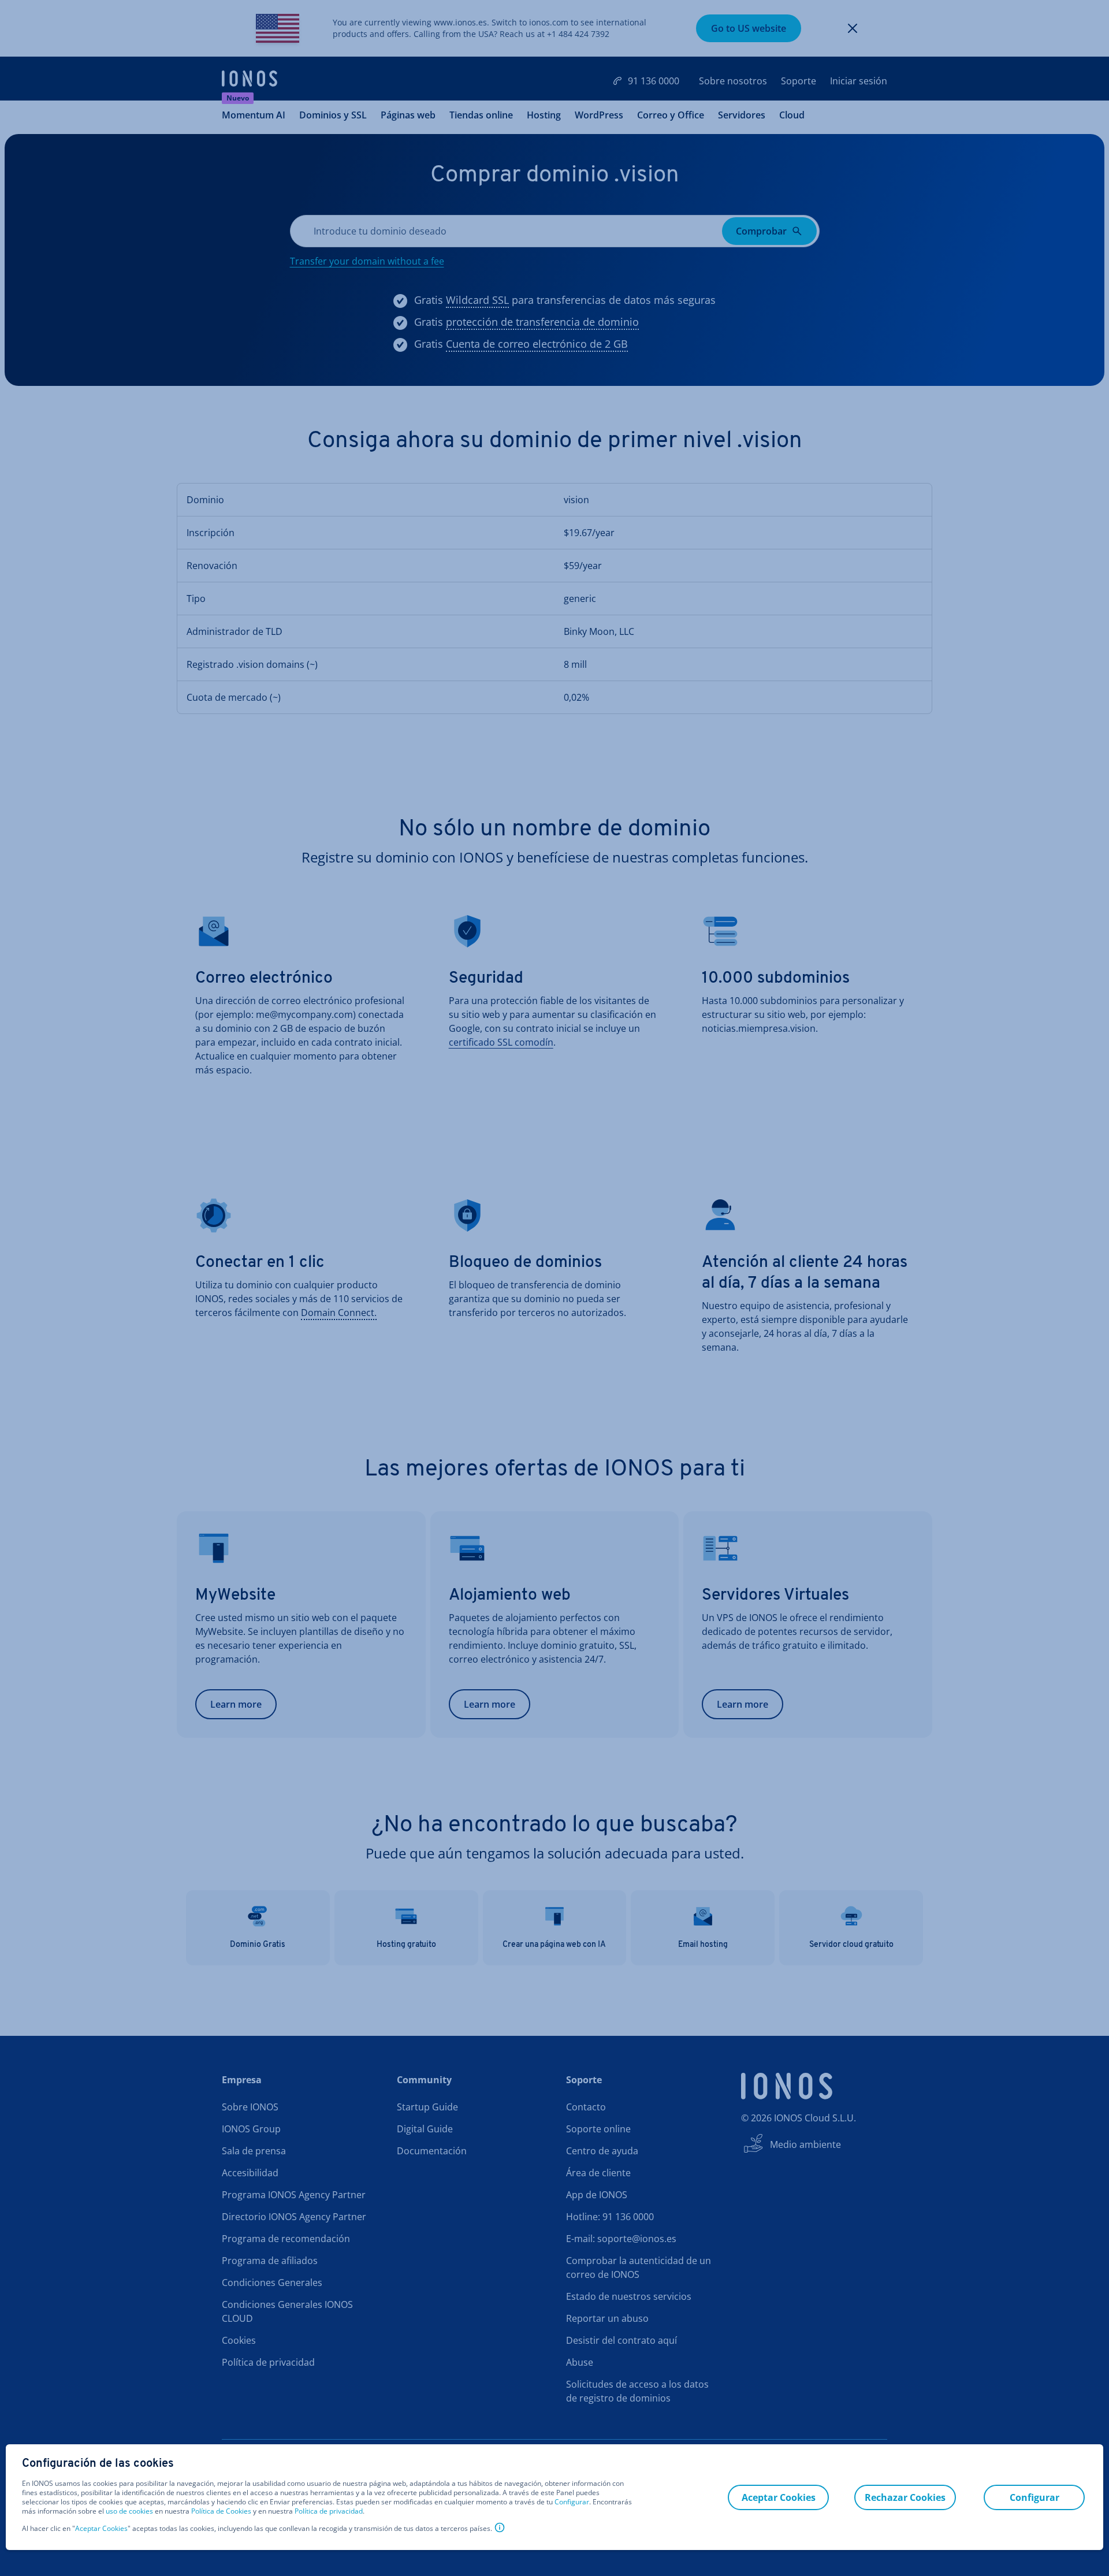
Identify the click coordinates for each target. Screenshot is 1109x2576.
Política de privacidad (329, 2511)
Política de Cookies (221, 2511)
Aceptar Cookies (101, 2529)
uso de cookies (129, 2511)
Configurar (572, 2502)
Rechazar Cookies (905, 2497)
